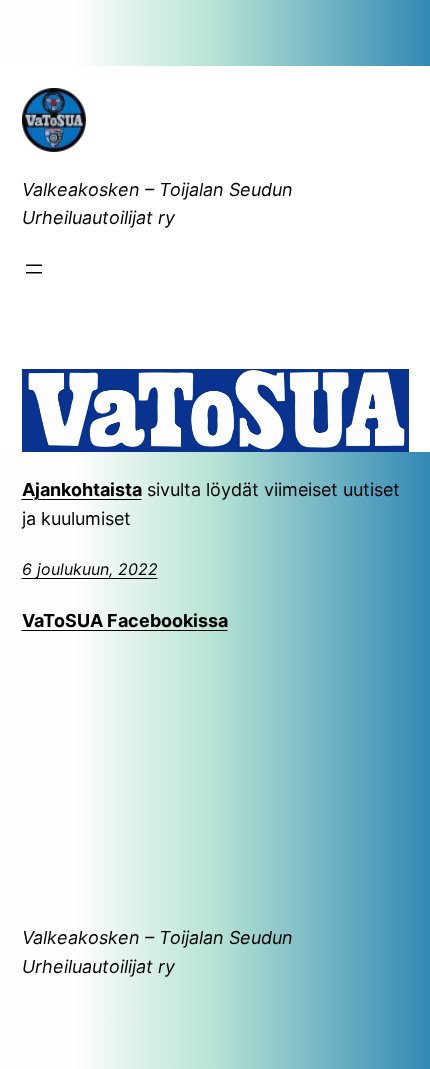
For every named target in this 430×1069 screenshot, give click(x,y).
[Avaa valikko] (34, 269)
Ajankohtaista (82, 489)
